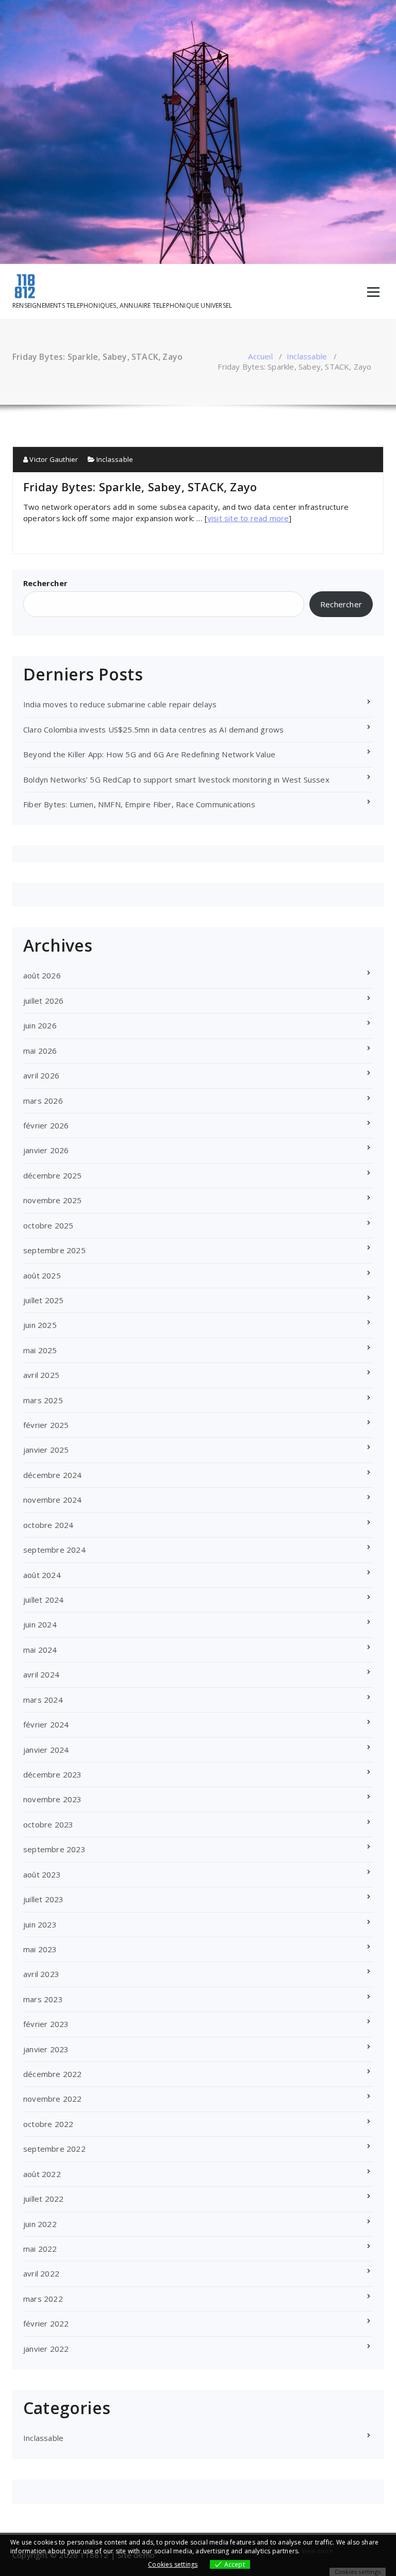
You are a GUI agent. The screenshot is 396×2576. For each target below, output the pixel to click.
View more (318, 2551)
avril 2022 (41, 2273)
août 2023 (42, 1874)
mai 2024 (40, 1650)
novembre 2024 (53, 1500)
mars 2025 (43, 1400)
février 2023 (46, 2024)
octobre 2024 (48, 1525)
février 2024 (46, 1724)
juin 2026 (40, 1025)
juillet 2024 (43, 1600)
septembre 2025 (54, 1250)
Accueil (260, 356)
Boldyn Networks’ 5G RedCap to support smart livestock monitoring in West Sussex (176, 779)
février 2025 (46, 1425)
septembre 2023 (54, 1849)
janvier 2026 (46, 1150)
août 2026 (42, 975)
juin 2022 (40, 2224)
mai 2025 (40, 1350)
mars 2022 (43, 2299)
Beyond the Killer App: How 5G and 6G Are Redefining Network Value (149, 754)
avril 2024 (41, 1674)
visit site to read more (248, 518)
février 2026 (46, 1125)
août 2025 (42, 1275)
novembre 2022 (53, 2099)
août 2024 (42, 1575)
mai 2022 (40, 2249)
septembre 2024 (54, 1550)
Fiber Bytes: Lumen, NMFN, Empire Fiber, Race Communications (139, 804)
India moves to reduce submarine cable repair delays (121, 704)
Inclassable (307, 356)
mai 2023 (40, 1949)
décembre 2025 (53, 1175)
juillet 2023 (43, 1899)
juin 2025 (40, 1325)
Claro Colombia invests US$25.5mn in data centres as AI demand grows (153, 729)
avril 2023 (41, 1974)
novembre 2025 (53, 1200)
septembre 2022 (54, 2149)
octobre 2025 (48, 1225)
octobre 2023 (48, 1824)
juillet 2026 (43, 1001)
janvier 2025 (46, 1450)
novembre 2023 (53, 1799)
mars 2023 (43, 1999)
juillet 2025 (43, 1300)
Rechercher (45, 583)
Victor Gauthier (53, 459)
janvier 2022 (46, 2349)
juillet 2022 (43, 2199)
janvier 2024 (46, 1750)
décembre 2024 (53, 1475)
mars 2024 (43, 1700)
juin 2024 (40, 1624)
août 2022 (42, 2174)
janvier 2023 (46, 2049)
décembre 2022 (53, 2074)
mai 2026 (40, 1051)
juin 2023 (40, 1924)
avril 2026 (41, 1075)
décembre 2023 (53, 1774)
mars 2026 (43, 1101)
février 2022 (46, 2323)
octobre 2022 (48, 2124)
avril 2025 (41, 1375)
